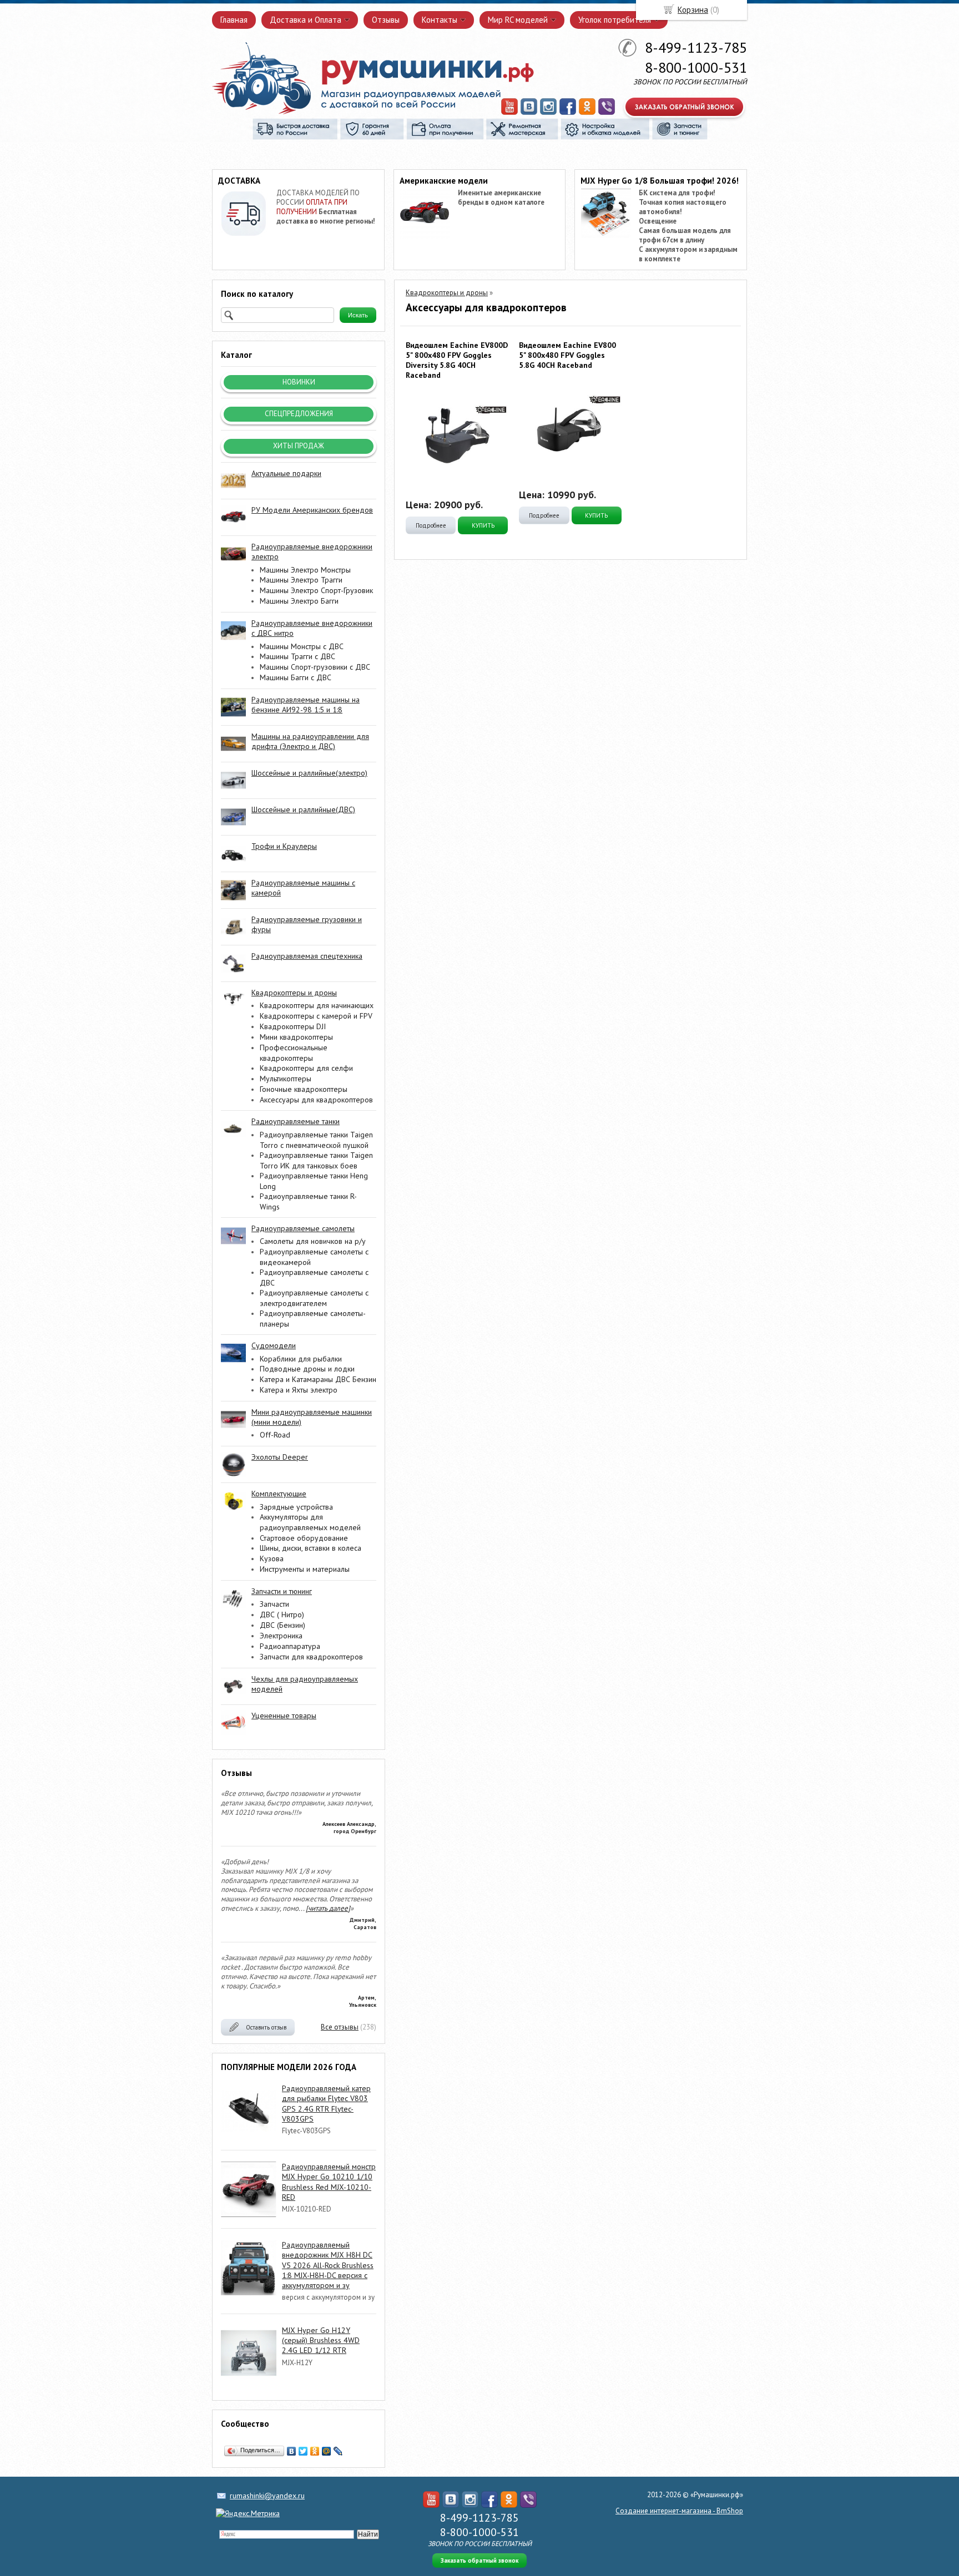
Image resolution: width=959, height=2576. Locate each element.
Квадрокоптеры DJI (293, 1026)
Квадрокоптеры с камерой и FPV (316, 1016)
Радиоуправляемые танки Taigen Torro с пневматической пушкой (316, 1140)
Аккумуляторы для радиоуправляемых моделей (310, 1522)
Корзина (693, 10)
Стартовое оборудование (304, 1538)
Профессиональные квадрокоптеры (294, 1053)
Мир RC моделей (518, 20)
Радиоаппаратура (290, 1646)
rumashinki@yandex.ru (267, 2496)
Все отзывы (340, 2027)
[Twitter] (303, 2451)
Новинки (299, 382)
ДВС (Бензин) (282, 1625)
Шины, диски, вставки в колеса (311, 1548)
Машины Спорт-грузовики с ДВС (315, 667)
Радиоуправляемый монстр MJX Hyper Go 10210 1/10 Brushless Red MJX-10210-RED (329, 2182)
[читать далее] (328, 1908)
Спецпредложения (299, 414)
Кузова (272, 1558)
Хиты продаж (299, 446)
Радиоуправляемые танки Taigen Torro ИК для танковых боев (316, 1160)
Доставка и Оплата (306, 20)
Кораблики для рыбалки (301, 1359)
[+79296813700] (607, 113)
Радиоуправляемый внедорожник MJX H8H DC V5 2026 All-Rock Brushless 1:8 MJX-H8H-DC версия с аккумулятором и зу (328, 2265)
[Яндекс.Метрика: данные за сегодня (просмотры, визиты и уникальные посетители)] (248, 2513)
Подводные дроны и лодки (307, 1369)
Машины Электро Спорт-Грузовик (316, 590)
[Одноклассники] (315, 2451)
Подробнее (431, 525)
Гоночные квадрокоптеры (304, 1089)
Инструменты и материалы (305, 1569)
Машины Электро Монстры (305, 570)
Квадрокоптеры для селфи (306, 1068)
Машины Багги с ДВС (296, 677)
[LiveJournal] (338, 2451)
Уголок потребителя (615, 20)
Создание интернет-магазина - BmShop (679, 2511)
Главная (234, 20)
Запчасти (274, 1604)
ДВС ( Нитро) (282, 1615)
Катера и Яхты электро (299, 1390)
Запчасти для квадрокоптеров (311, 1657)
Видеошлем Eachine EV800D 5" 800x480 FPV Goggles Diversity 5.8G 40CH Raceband (457, 360)
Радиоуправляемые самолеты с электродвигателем (314, 1298)
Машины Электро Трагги (301, 580)
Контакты (440, 20)
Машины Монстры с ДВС (302, 646)
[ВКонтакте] (292, 2451)
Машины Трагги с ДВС (297, 656)
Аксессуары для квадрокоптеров (316, 1100)
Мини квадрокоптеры (296, 1037)
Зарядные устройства (296, 1507)
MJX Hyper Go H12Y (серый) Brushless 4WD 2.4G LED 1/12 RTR (321, 2340)
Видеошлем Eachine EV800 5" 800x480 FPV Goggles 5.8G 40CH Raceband (567, 355)
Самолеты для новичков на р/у (313, 1241)
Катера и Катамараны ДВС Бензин (318, 1379)
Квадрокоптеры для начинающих (317, 1005)
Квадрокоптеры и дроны (447, 293)
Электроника (281, 1636)
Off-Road (275, 1435)
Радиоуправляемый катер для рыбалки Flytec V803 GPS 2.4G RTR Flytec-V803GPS (326, 2104)
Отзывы (386, 20)
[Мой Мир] (327, 2451)
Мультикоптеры (286, 1079)
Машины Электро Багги (299, 601)
